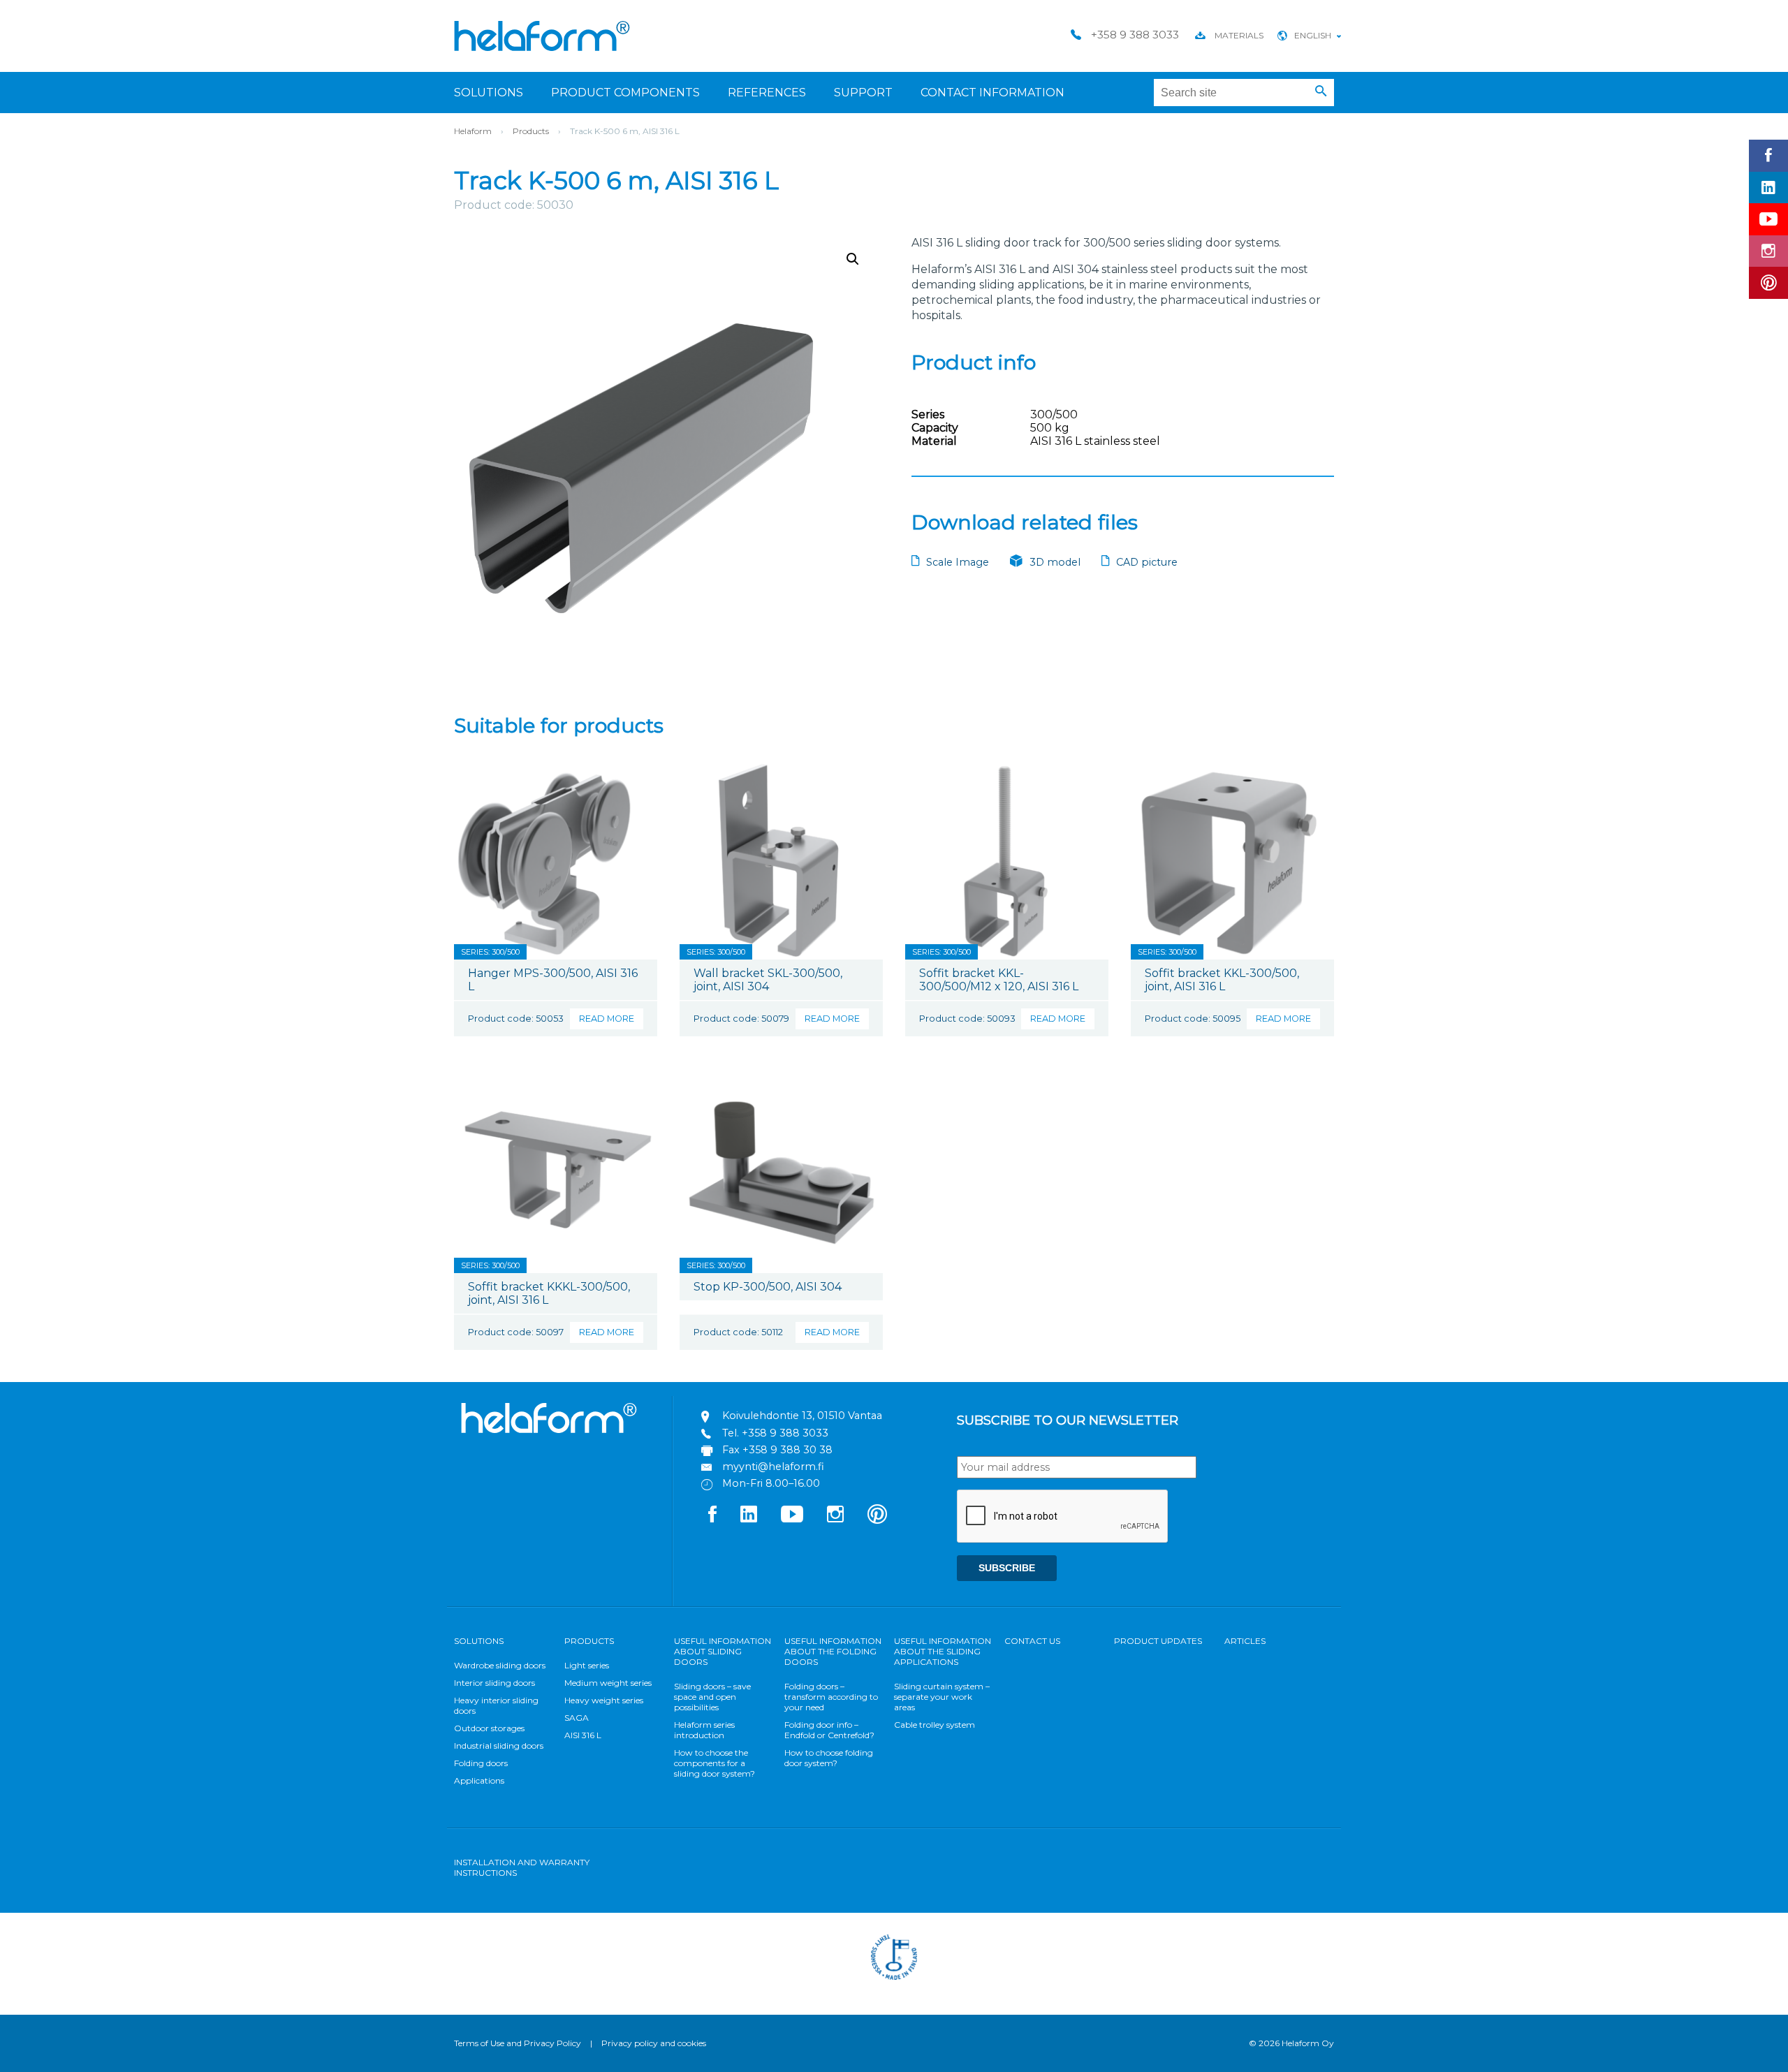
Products (531, 131)
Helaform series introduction (704, 1730)
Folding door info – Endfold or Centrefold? (829, 1730)
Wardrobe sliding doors (500, 1665)
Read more (607, 1019)
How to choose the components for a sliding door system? (715, 1763)
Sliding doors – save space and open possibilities (712, 1697)
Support (863, 93)
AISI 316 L (583, 1735)
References (767, 93)
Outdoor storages (489, 1728)
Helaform (542, 36)
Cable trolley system (935, 1725)
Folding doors (481, 1763)
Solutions (489, 93)
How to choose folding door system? (829, 1758)
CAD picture (1147, 562)
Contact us (1032, 1641)
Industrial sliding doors (499, 1746)
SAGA (577, 1718)
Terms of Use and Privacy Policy (518, 2043)
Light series (587, 1665)
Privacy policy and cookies (654, 2043)
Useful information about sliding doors (723, 1651)
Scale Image (958, 562)
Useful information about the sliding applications (943, 1651)
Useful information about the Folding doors (833, 1651)
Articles (1245, 1641)
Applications (479, 1780)
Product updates (1158, 1641)
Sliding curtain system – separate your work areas (942, 1697)
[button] (1321, 91)
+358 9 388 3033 (785, 1433)
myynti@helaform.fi (773, 1467)
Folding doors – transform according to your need (831, 1697)
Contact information (992, 93)
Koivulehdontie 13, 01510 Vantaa (802, 1416)
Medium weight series (608, 1683)
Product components (625, 93)
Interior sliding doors (494, 1683)
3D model (1055, 562)
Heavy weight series (604, 1700)
